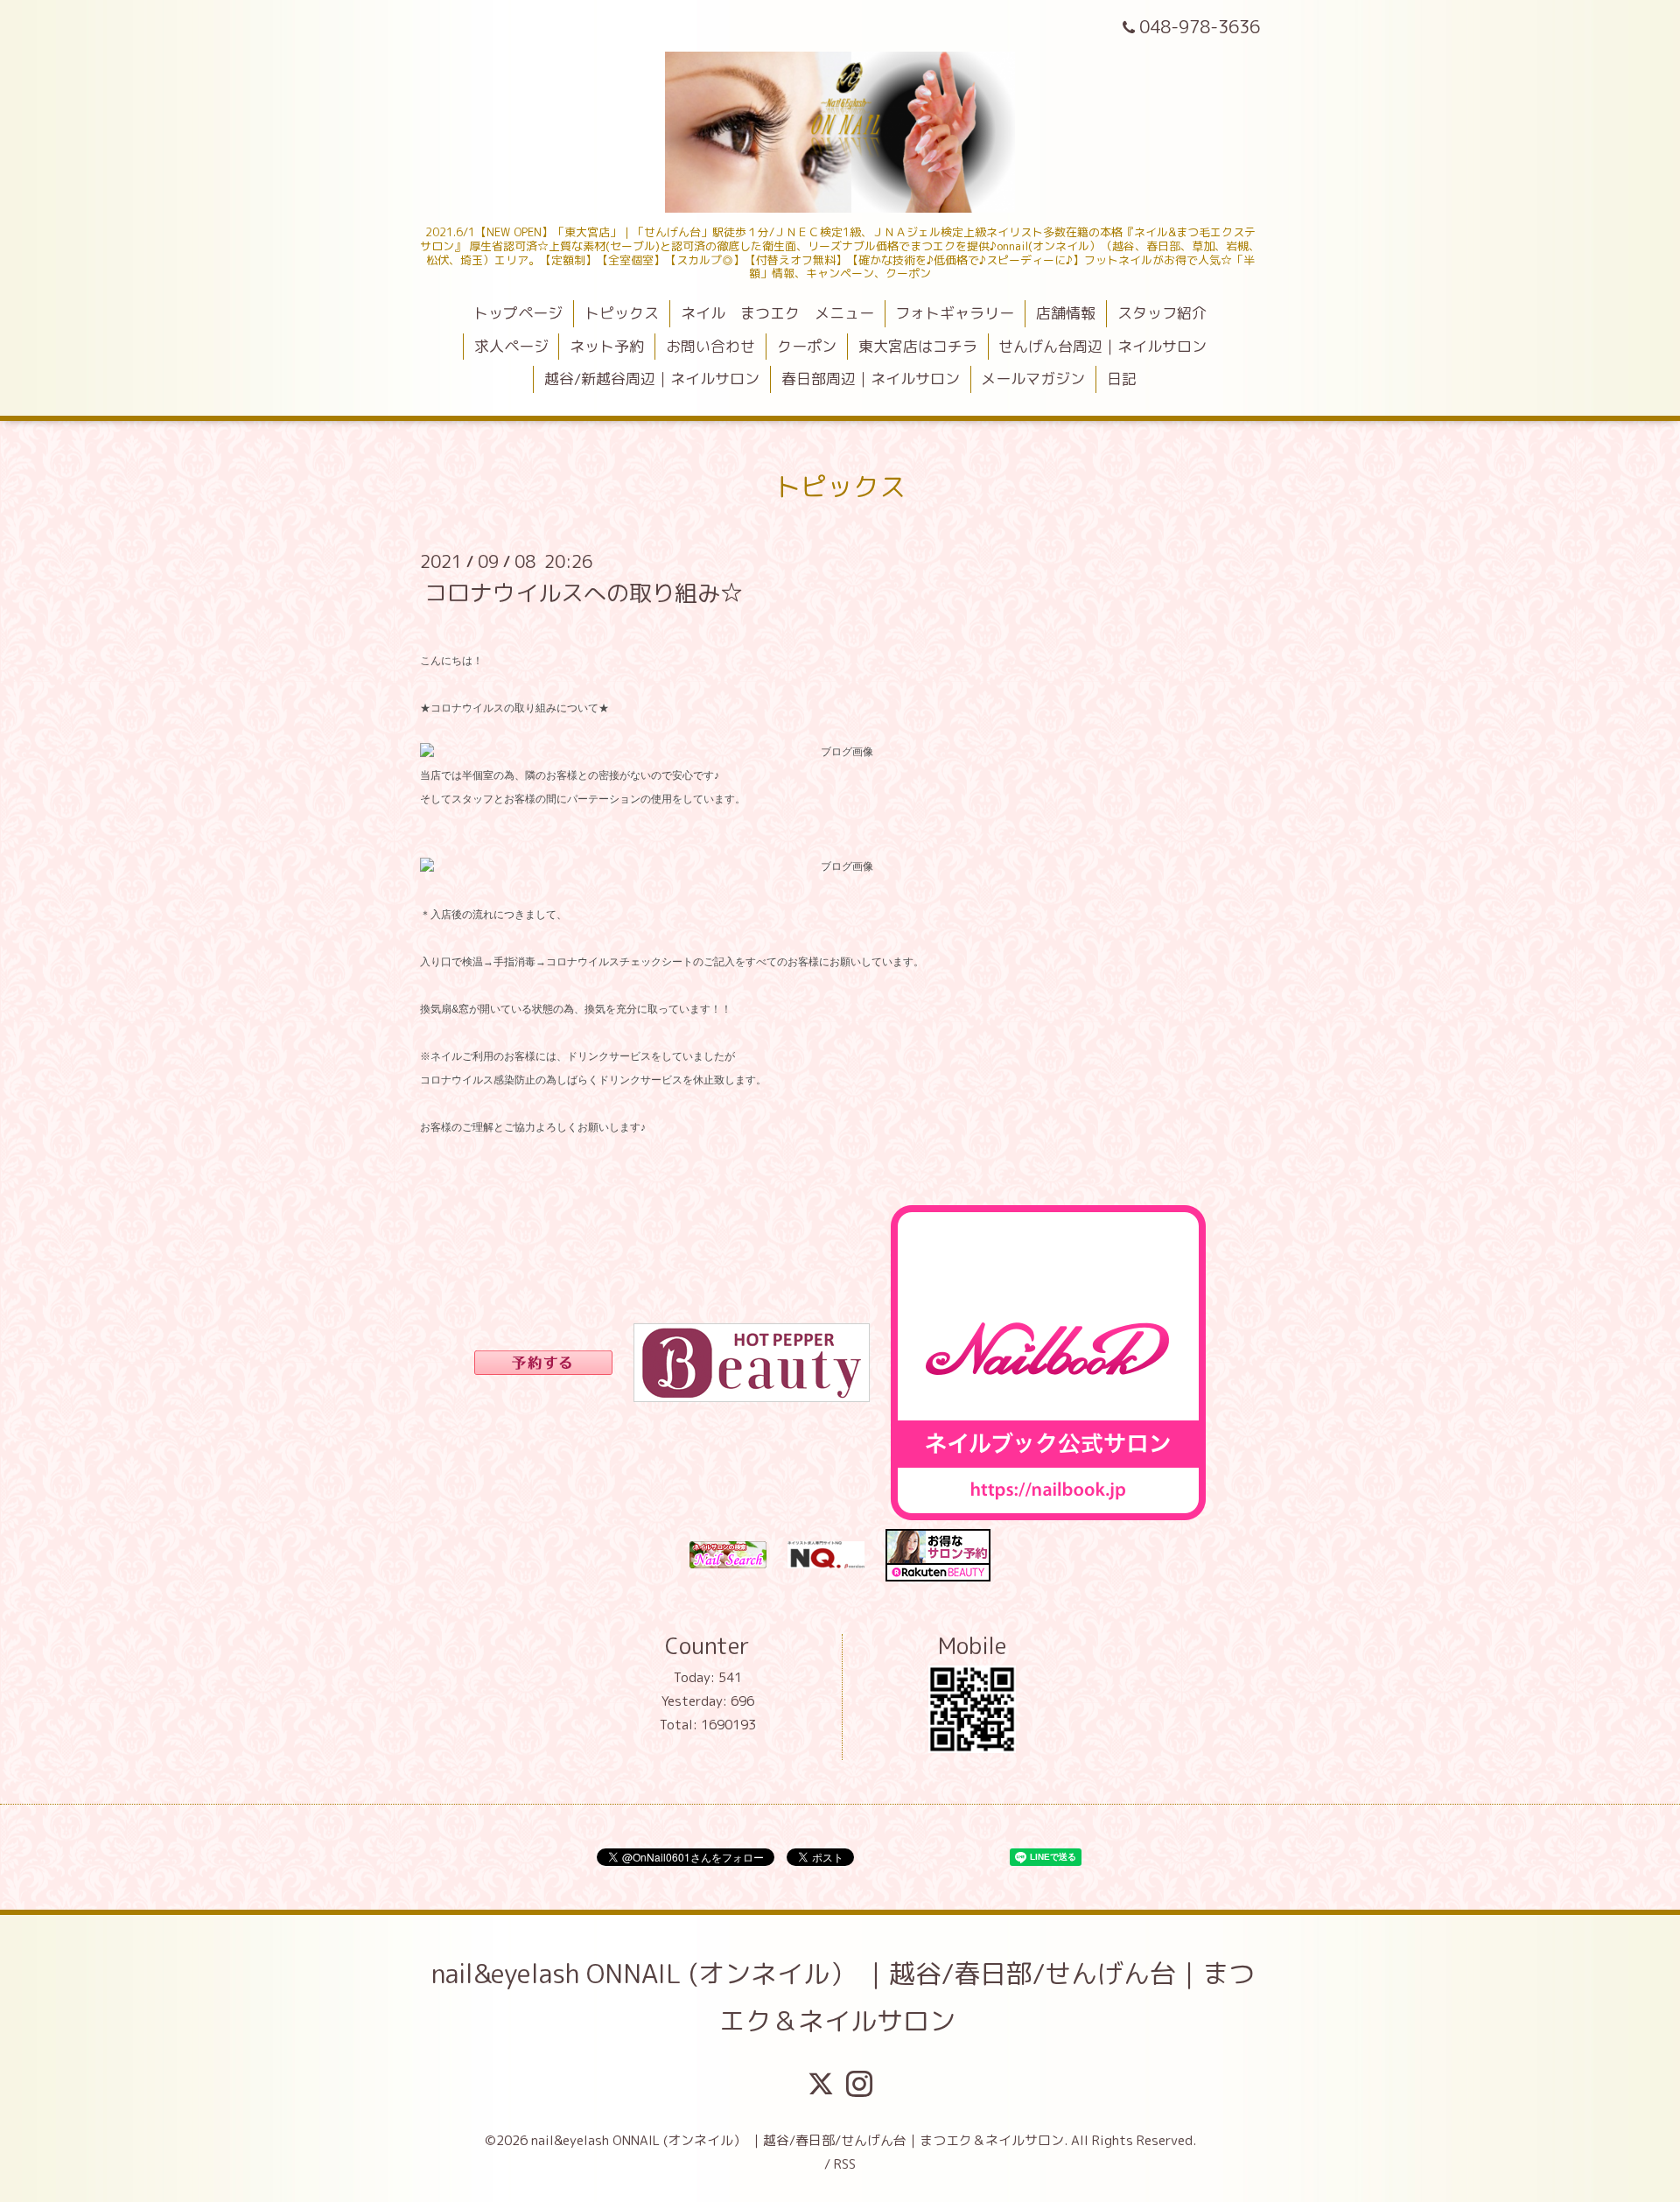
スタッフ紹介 (1162, 313)
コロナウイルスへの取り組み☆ (584, 592)
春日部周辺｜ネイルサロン (871, 379)
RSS (845, 2164)
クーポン (807, 346)
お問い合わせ (710, 346)
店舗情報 (1066, 313)
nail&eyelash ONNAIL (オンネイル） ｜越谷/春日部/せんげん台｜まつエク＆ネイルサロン (843, 1997)
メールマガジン (1033, 379)
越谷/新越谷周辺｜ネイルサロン (652, 379)
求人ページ (511, 346)
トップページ (518, 313)
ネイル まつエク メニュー (777, 313)
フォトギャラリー (955, 313)
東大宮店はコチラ (918, 346)
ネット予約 (607, 346)
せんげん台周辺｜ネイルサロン (1102, 346)
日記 (1122, 379)
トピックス (622, 313)
